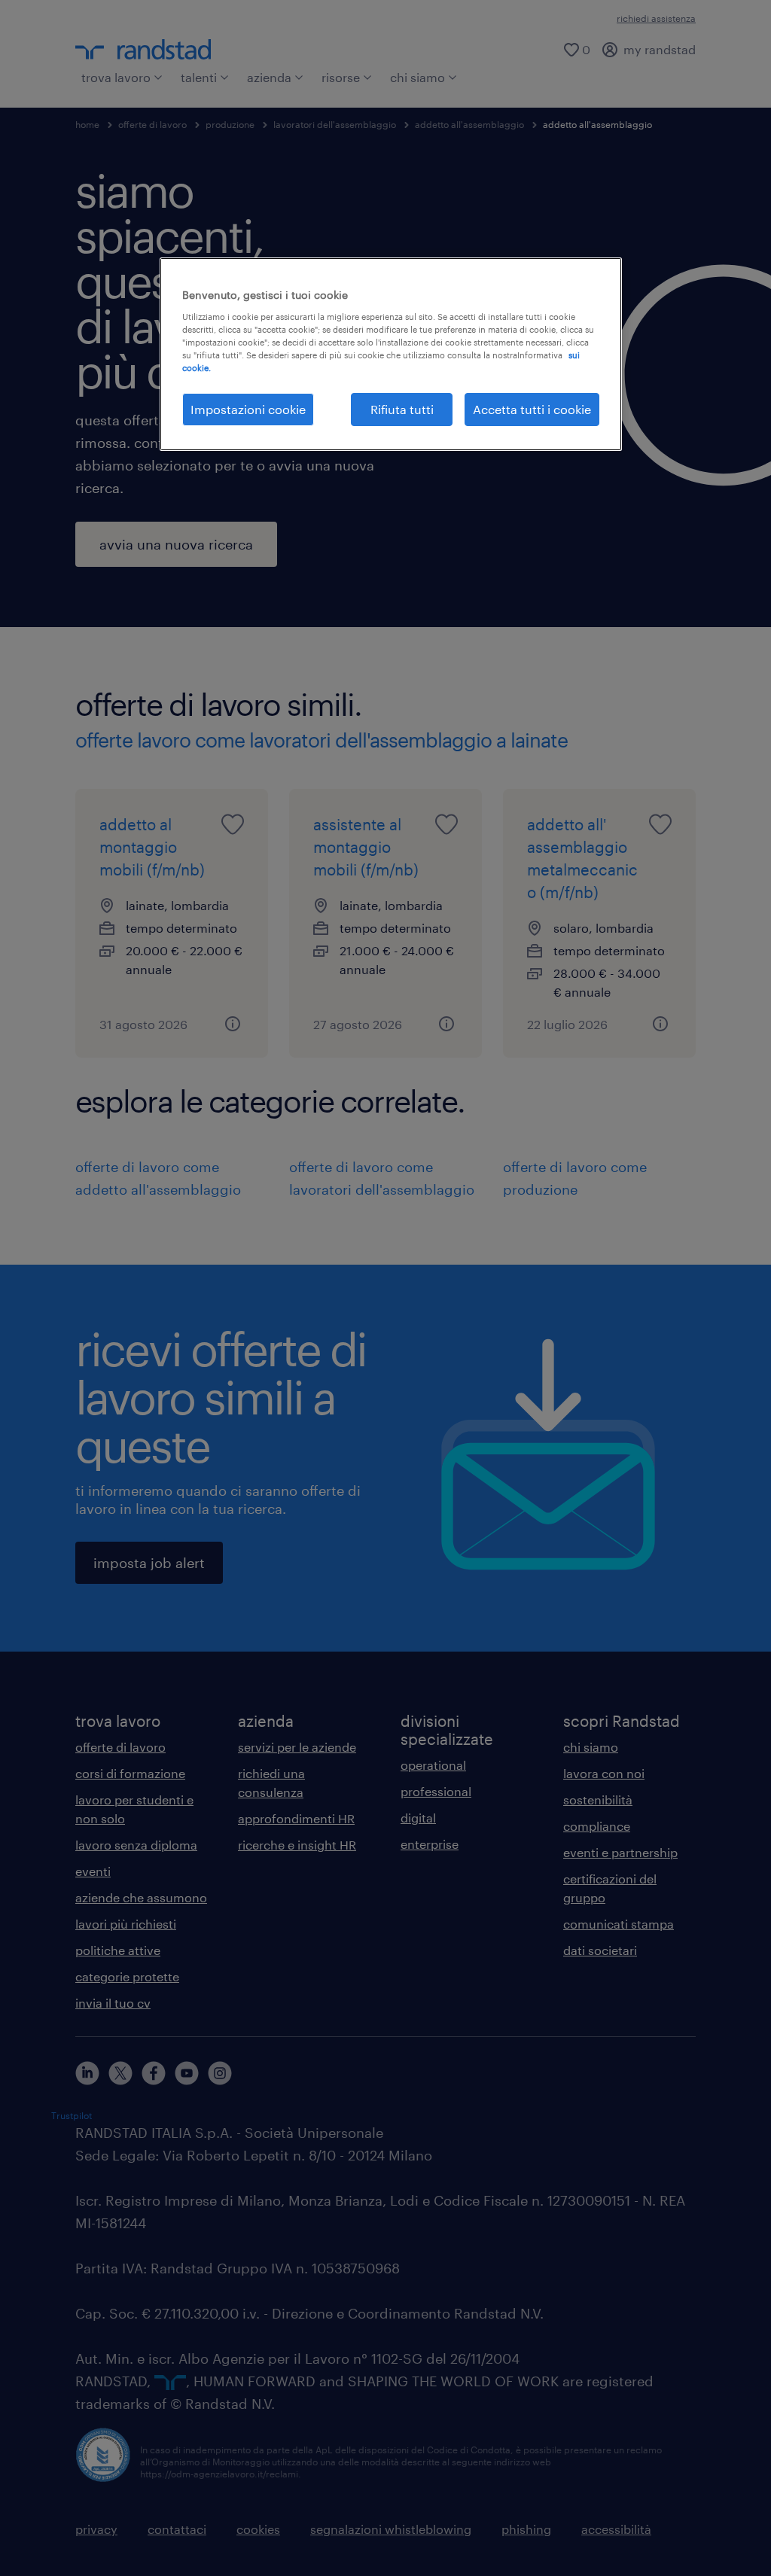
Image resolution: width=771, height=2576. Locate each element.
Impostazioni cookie (248, 409)
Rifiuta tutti (402, 409)
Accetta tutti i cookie (532, 409)
